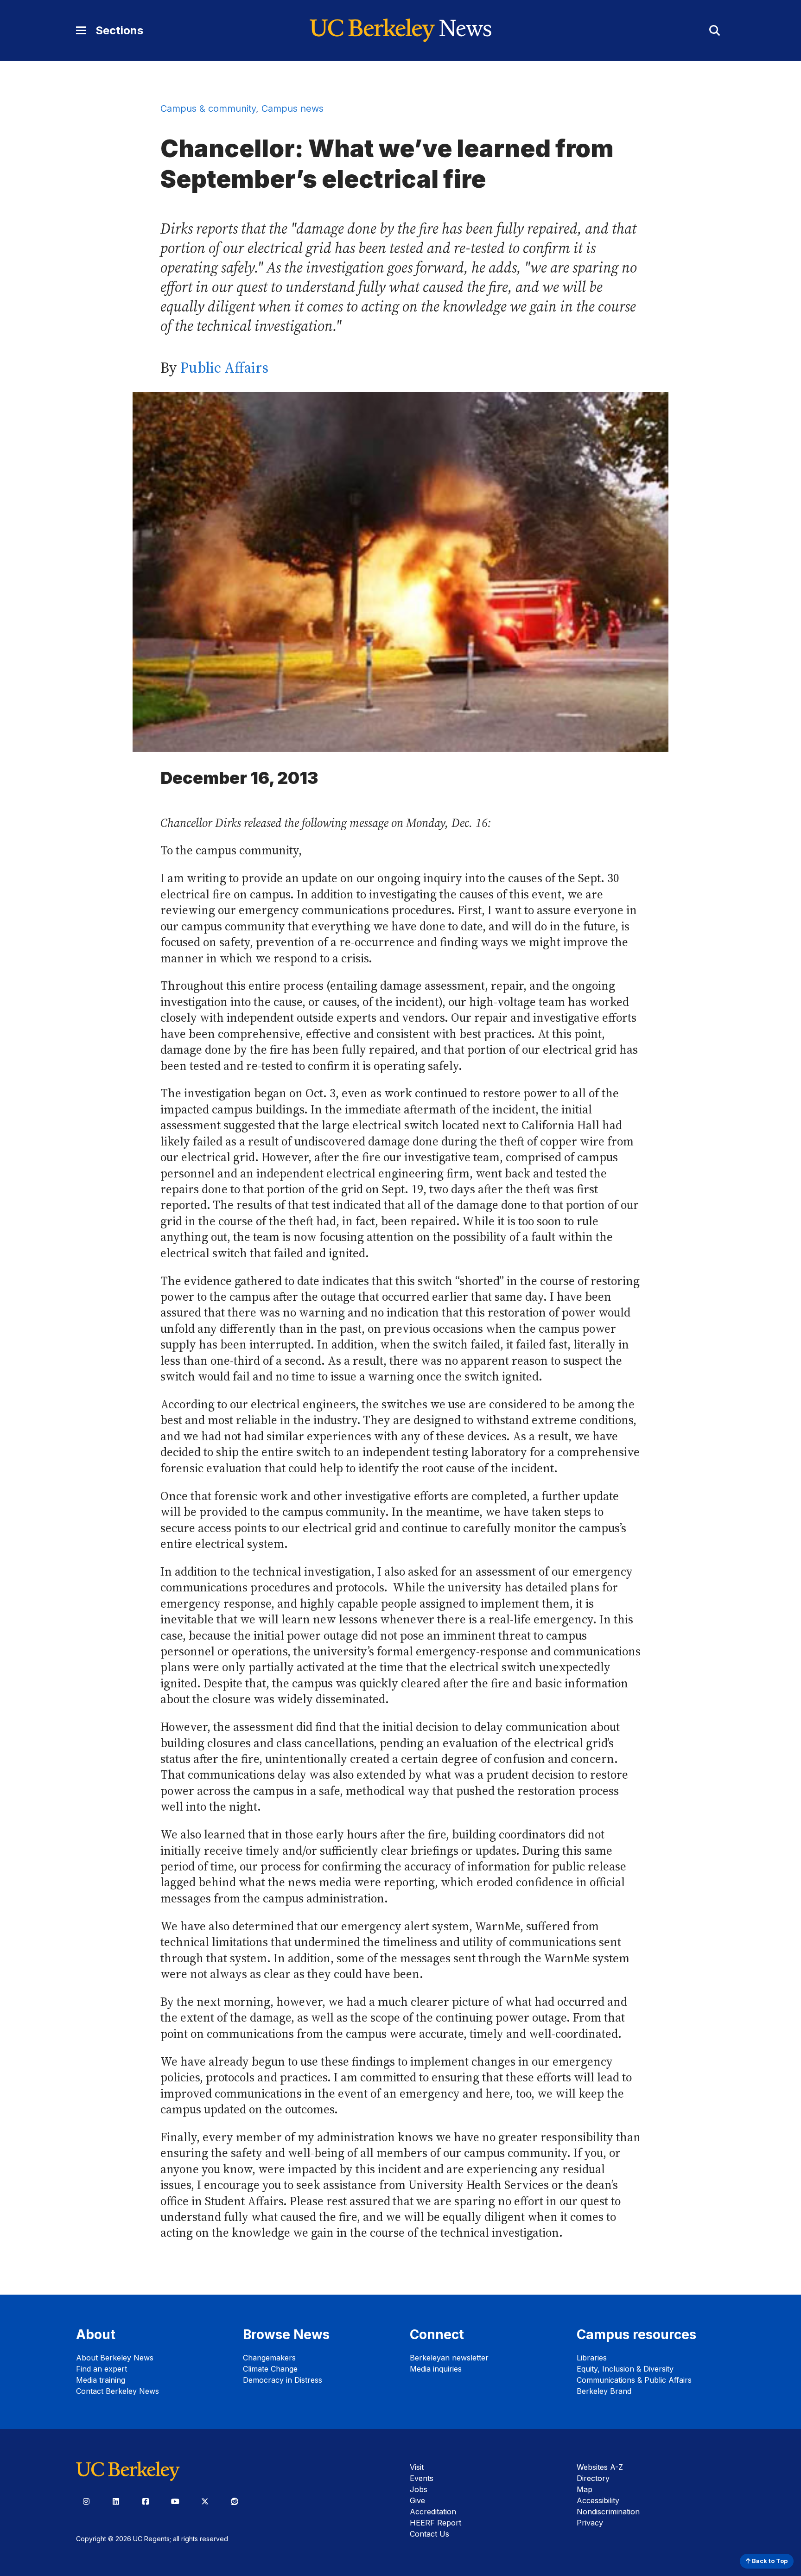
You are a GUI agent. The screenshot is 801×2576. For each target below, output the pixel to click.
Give (417, 2500)
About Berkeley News (115, 2358)
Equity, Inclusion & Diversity (625, 2369)
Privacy (590, 2523)
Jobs (419, 2489)
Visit (417, 2467)
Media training (101, 2380)
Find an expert (102, 2369)
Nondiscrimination (608, 2512)
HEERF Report (435, 2523)
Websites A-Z (600, 2467)
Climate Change (270, 2369)
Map (585, 2489)
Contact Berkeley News (118, 2391)
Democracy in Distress (283, 2380)
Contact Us (429, 2534)
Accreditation (433, 2512)
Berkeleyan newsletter (449, 2358)
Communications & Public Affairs (634, 2380)
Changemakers (269, 2358)
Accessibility (598, 2500)
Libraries (592, 2358)
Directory (593, 2478)
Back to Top (769, 2561)
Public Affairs (224, 368)
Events (422, 2478)
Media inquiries (436, 2369)
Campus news (292, 108)
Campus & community (208, 108)
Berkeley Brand (604, 2391)
